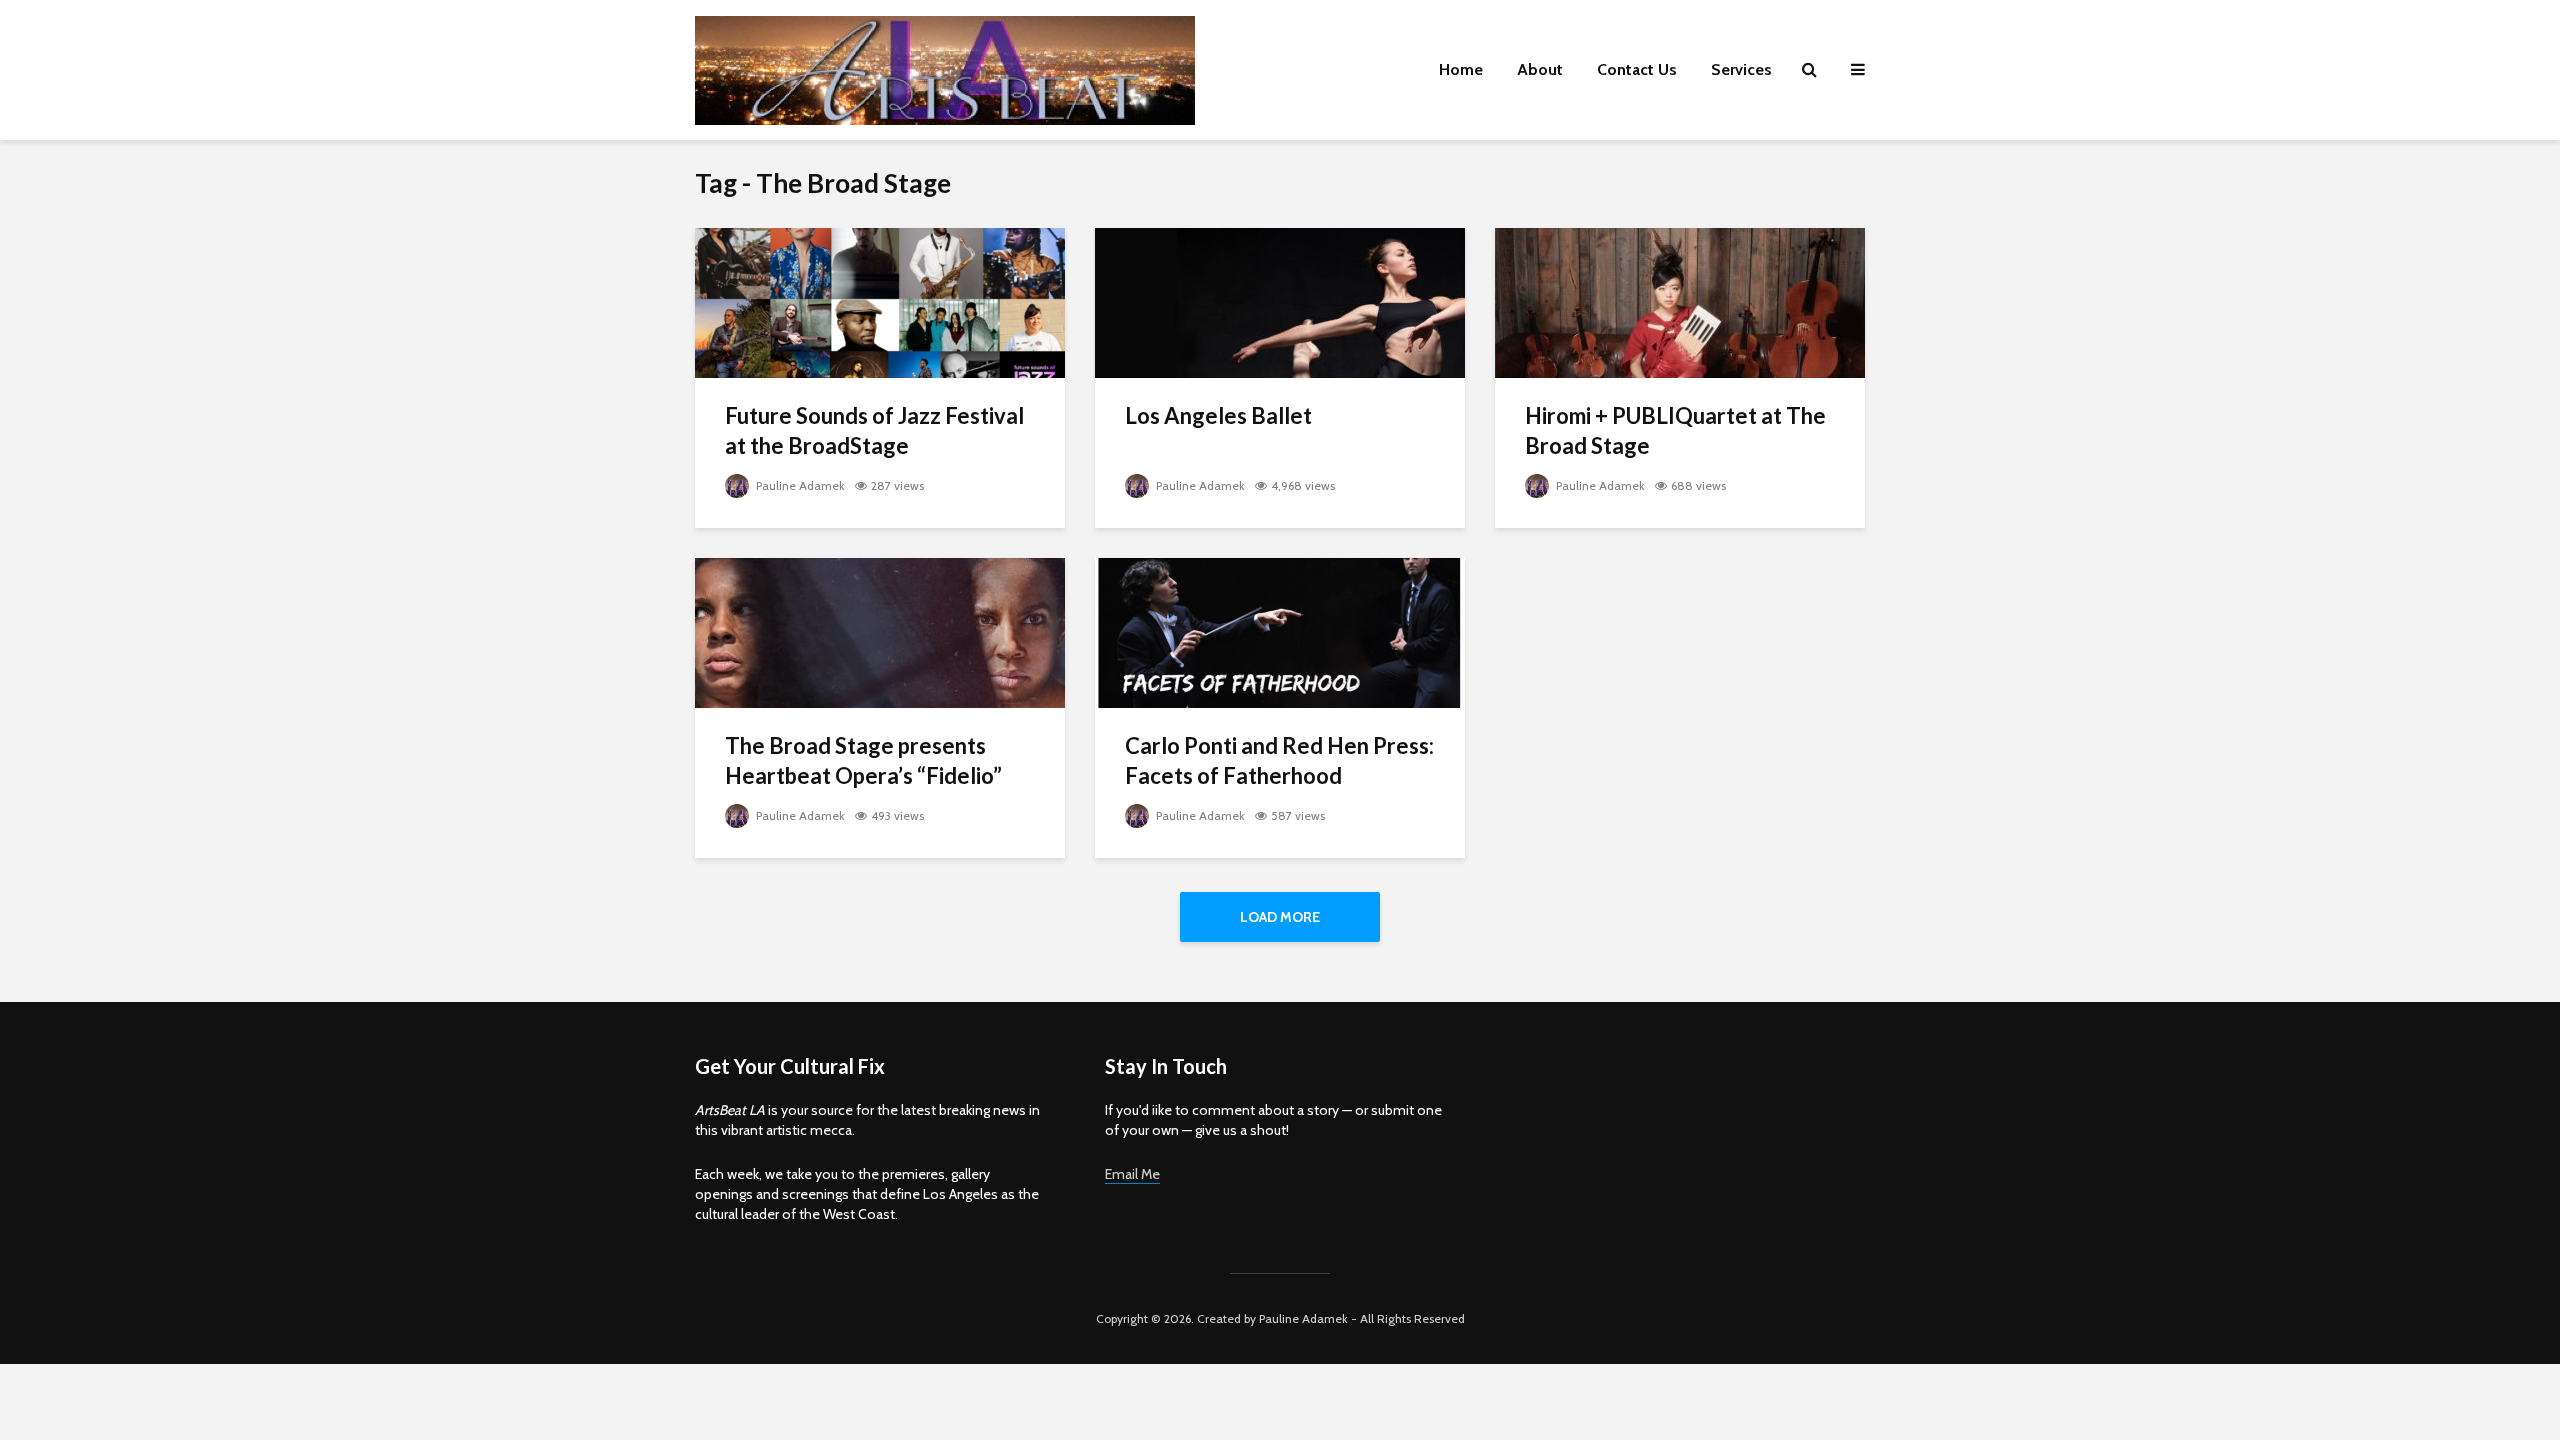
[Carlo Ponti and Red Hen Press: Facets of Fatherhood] (1280, 631)
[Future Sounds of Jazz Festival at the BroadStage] (880, 301)
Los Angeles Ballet (1218, 415)
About (1540, 69)
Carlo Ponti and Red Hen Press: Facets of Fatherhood (1279, 760)
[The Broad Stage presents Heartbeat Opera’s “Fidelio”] (880, 631)
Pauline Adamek (799, 485)
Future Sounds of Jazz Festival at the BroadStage (874, 430)
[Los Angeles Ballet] (1280, 301)
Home (1461, 69)
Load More (1280, 917)
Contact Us (1637, 69)
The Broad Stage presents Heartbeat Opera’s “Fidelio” (863, 760)
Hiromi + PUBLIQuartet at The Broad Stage (1675, 430)
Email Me (1132, 1174)
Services (1741, 69)
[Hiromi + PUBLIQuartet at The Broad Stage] (1680, 301)
